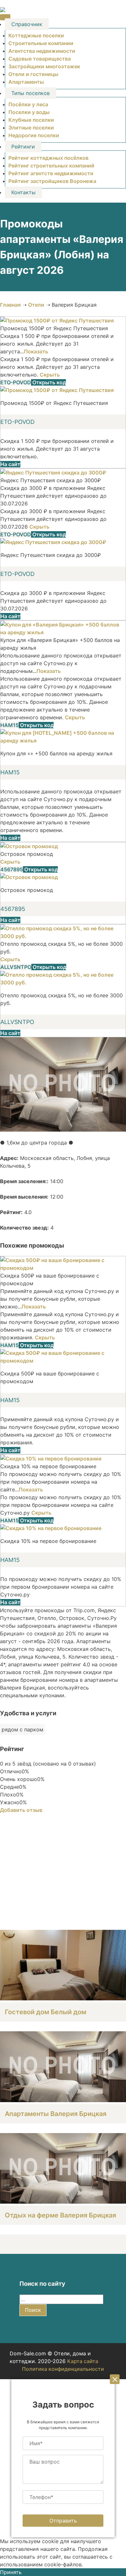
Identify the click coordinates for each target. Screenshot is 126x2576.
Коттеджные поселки (36, 35)
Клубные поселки (31, 120)
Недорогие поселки (34, 135)
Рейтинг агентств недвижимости (51, 173)
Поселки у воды (29, 112)
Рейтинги (23, 147)
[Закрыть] (115, 2379)
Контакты (23, 192)
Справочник (27, 24)
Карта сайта (83, 2361)
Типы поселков (31, 93)
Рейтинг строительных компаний (51, 166)
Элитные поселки (31, 128)
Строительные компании (41, 43)
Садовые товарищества (40, 59)
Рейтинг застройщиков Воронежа (52, 181)
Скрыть (50, 375)
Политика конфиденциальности (63, 2369)
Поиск (33, 2310)
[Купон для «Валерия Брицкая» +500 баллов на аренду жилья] (63, 632)
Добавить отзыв (21, 1810)
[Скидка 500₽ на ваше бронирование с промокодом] (63, 1268)
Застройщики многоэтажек (44, 66)
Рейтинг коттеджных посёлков (48, 158)
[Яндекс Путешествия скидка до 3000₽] (53, 473)
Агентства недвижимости (42, 51)
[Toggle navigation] (5, 17)
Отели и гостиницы (33, 74)
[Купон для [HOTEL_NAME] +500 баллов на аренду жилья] (63, 741)
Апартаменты (26, 82)
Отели (36, 305)
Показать (36, 351)
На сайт (10, 464)
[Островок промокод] (29, 846)
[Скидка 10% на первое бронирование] (51, 1459)
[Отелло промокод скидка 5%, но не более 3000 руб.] (63, 936)
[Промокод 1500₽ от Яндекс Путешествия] (57, 321)
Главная (10, 305)
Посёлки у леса (28, 104)
